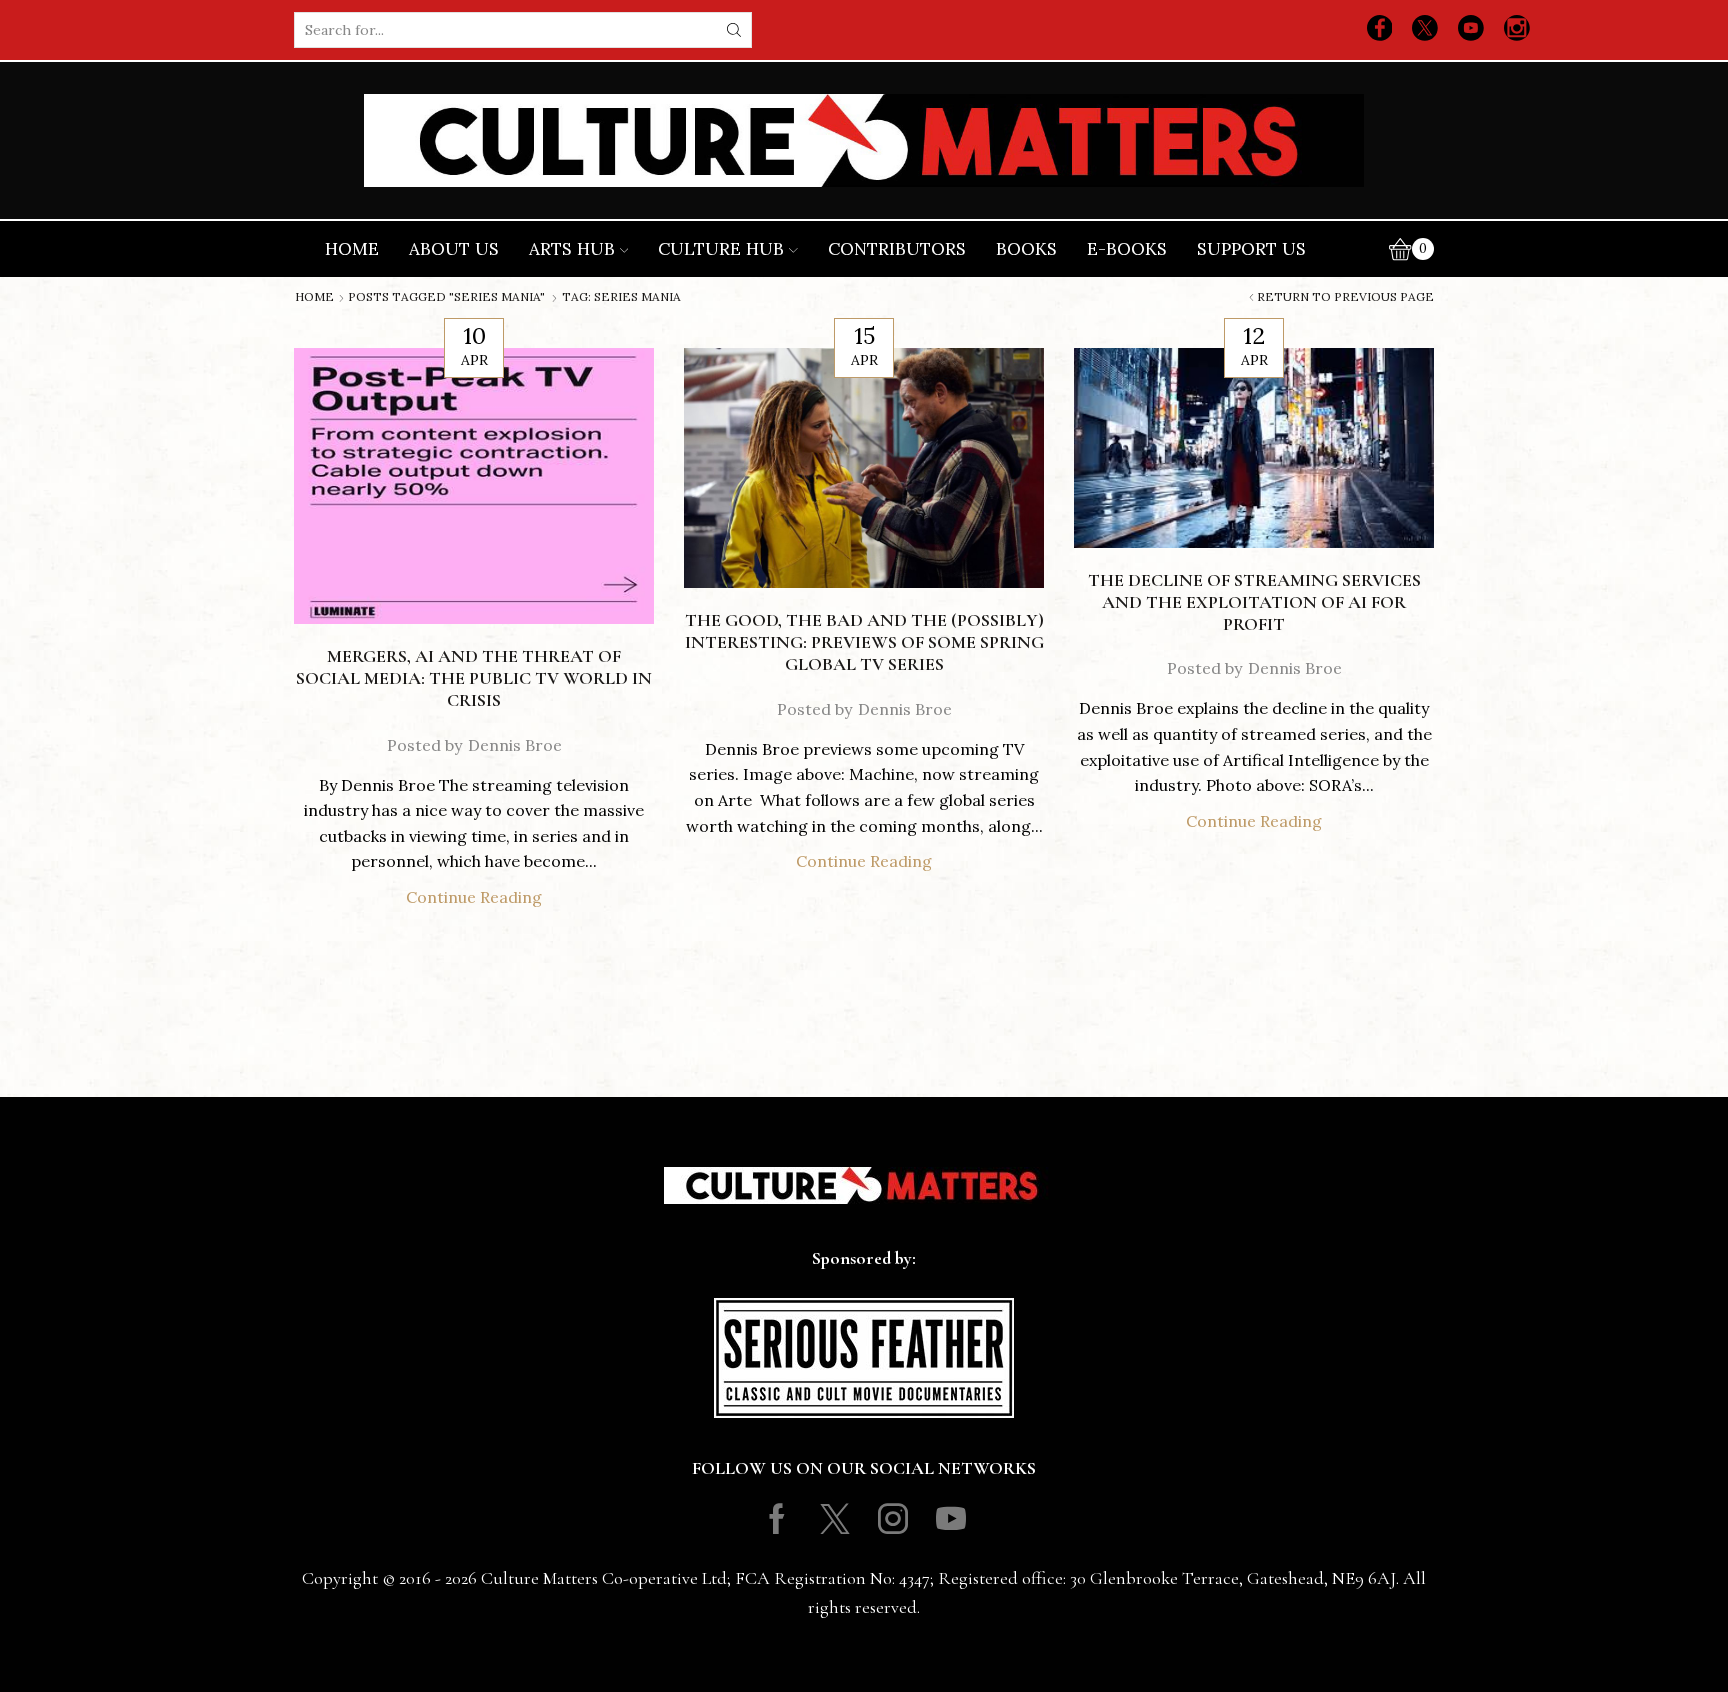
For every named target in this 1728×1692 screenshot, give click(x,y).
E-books (1127, 249)
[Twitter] (1425, 30)
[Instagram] (1517, 30)
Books (1026, 249)
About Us (454, 249)
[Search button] (734, 30)
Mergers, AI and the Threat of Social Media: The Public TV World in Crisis (474, 678)
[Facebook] (1380, 30)
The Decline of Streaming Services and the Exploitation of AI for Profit (1254, 602)
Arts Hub (572, 249)
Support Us (1251, 249)
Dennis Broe (515, 745)
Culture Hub (721, 249)
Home (352, 249)
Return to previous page (1345, 297)
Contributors (897, 249)
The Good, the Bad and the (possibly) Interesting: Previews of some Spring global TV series (864, 642)
